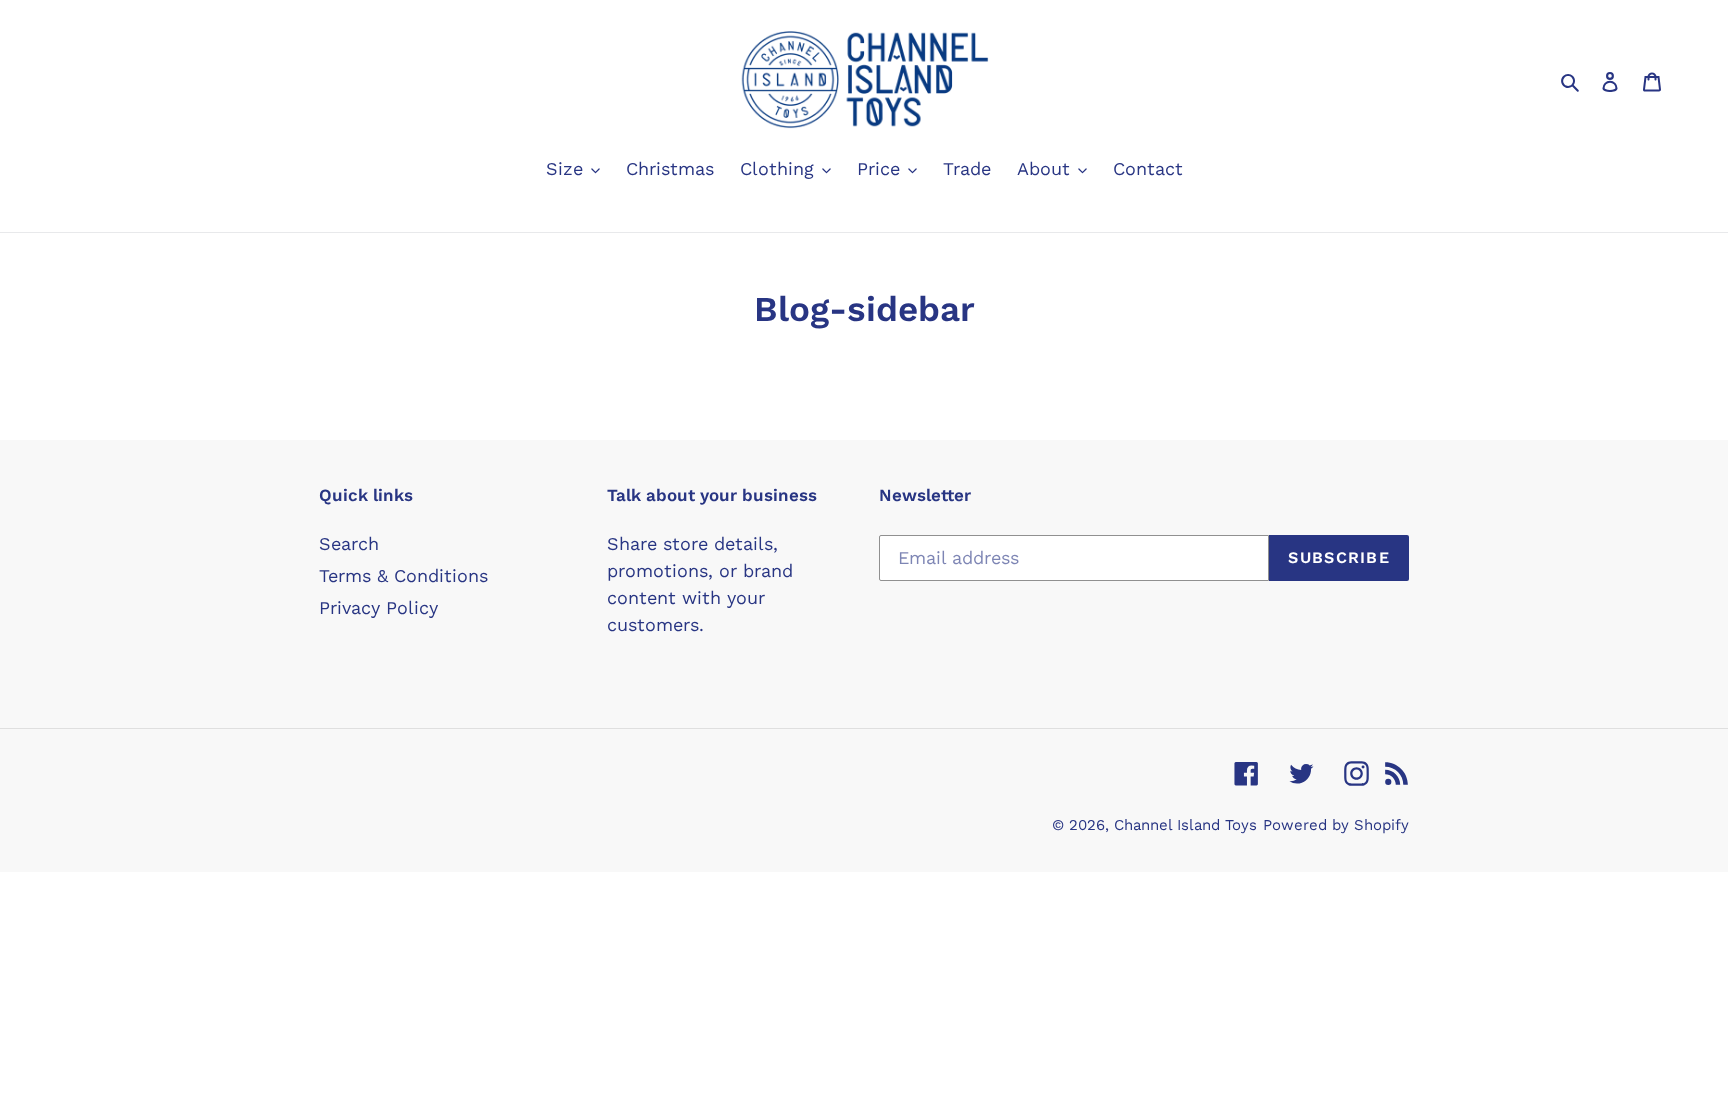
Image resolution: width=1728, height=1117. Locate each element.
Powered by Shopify (1336, 825)
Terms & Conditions (403, 575)
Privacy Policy (378, 607)
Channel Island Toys (1185, 825)
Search (349, 543)
